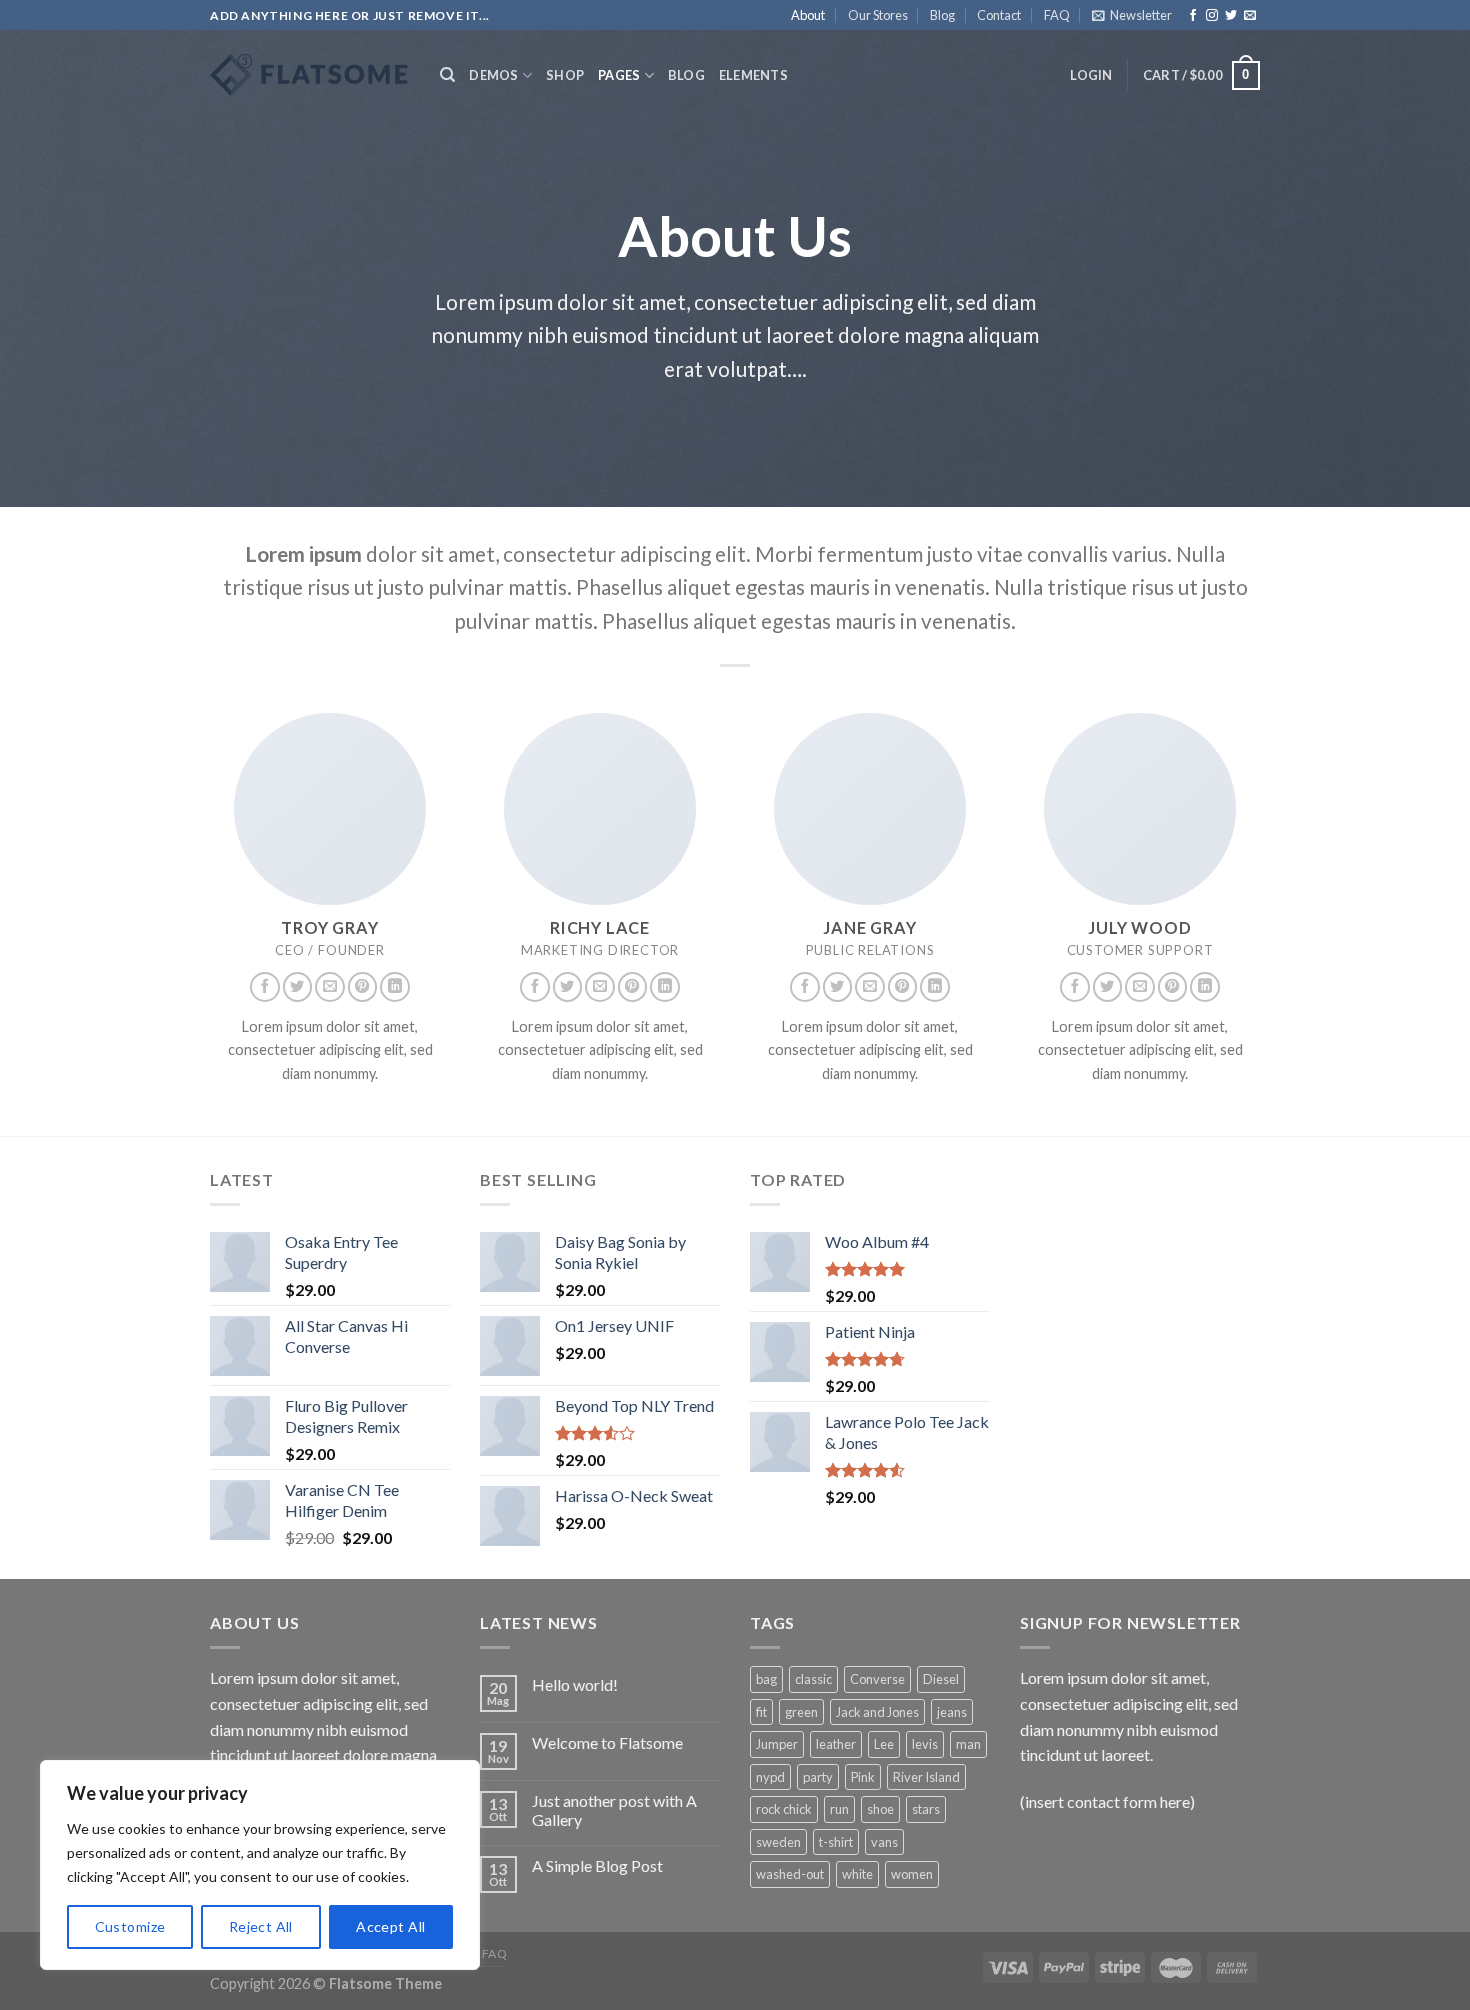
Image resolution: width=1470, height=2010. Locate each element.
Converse (877, 1679)
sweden (778, 1842)
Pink (863, 1777)
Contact (999, 15)
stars (926, 1809)
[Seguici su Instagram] (1212, 16)
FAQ (1057, 15)
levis (925, 1744)
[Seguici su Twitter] (1231, 16)
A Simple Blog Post (597, 1865)
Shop (565, 75)
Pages (619, 75)
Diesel (941, 1679)
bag (766, 1679)
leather (836, 1744)
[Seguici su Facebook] (1193, 16)
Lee (884, 1744)
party (818, 1777)
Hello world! (575, 1684)
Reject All (261, 1926)
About (808, 15)
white (857, 1874)
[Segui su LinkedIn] (395, 987)
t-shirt (836, 1842)
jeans (952, 1712)
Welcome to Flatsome (607, 1742)
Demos (493, 75)
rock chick (784, 1809)
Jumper (777, 1744)
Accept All (390, 1926)
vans (884, 1842)
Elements (753, 75)
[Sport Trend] (310, 75)
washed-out (790, 1874)
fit (761, 1712)
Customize (130, 1926)
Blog (942, 15)
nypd (770, 1777)
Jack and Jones (877, 1712)
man (968, 1744)
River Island (926, 1777)
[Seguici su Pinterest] (363, 987)
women (912, 1874)
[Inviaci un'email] (1250, 16)
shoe (880, 1809)
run (839, 1809)
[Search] (447, 75)
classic (813, 1679)
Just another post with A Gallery (614, 1810)
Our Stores (878, 15)
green (801, 1712)
